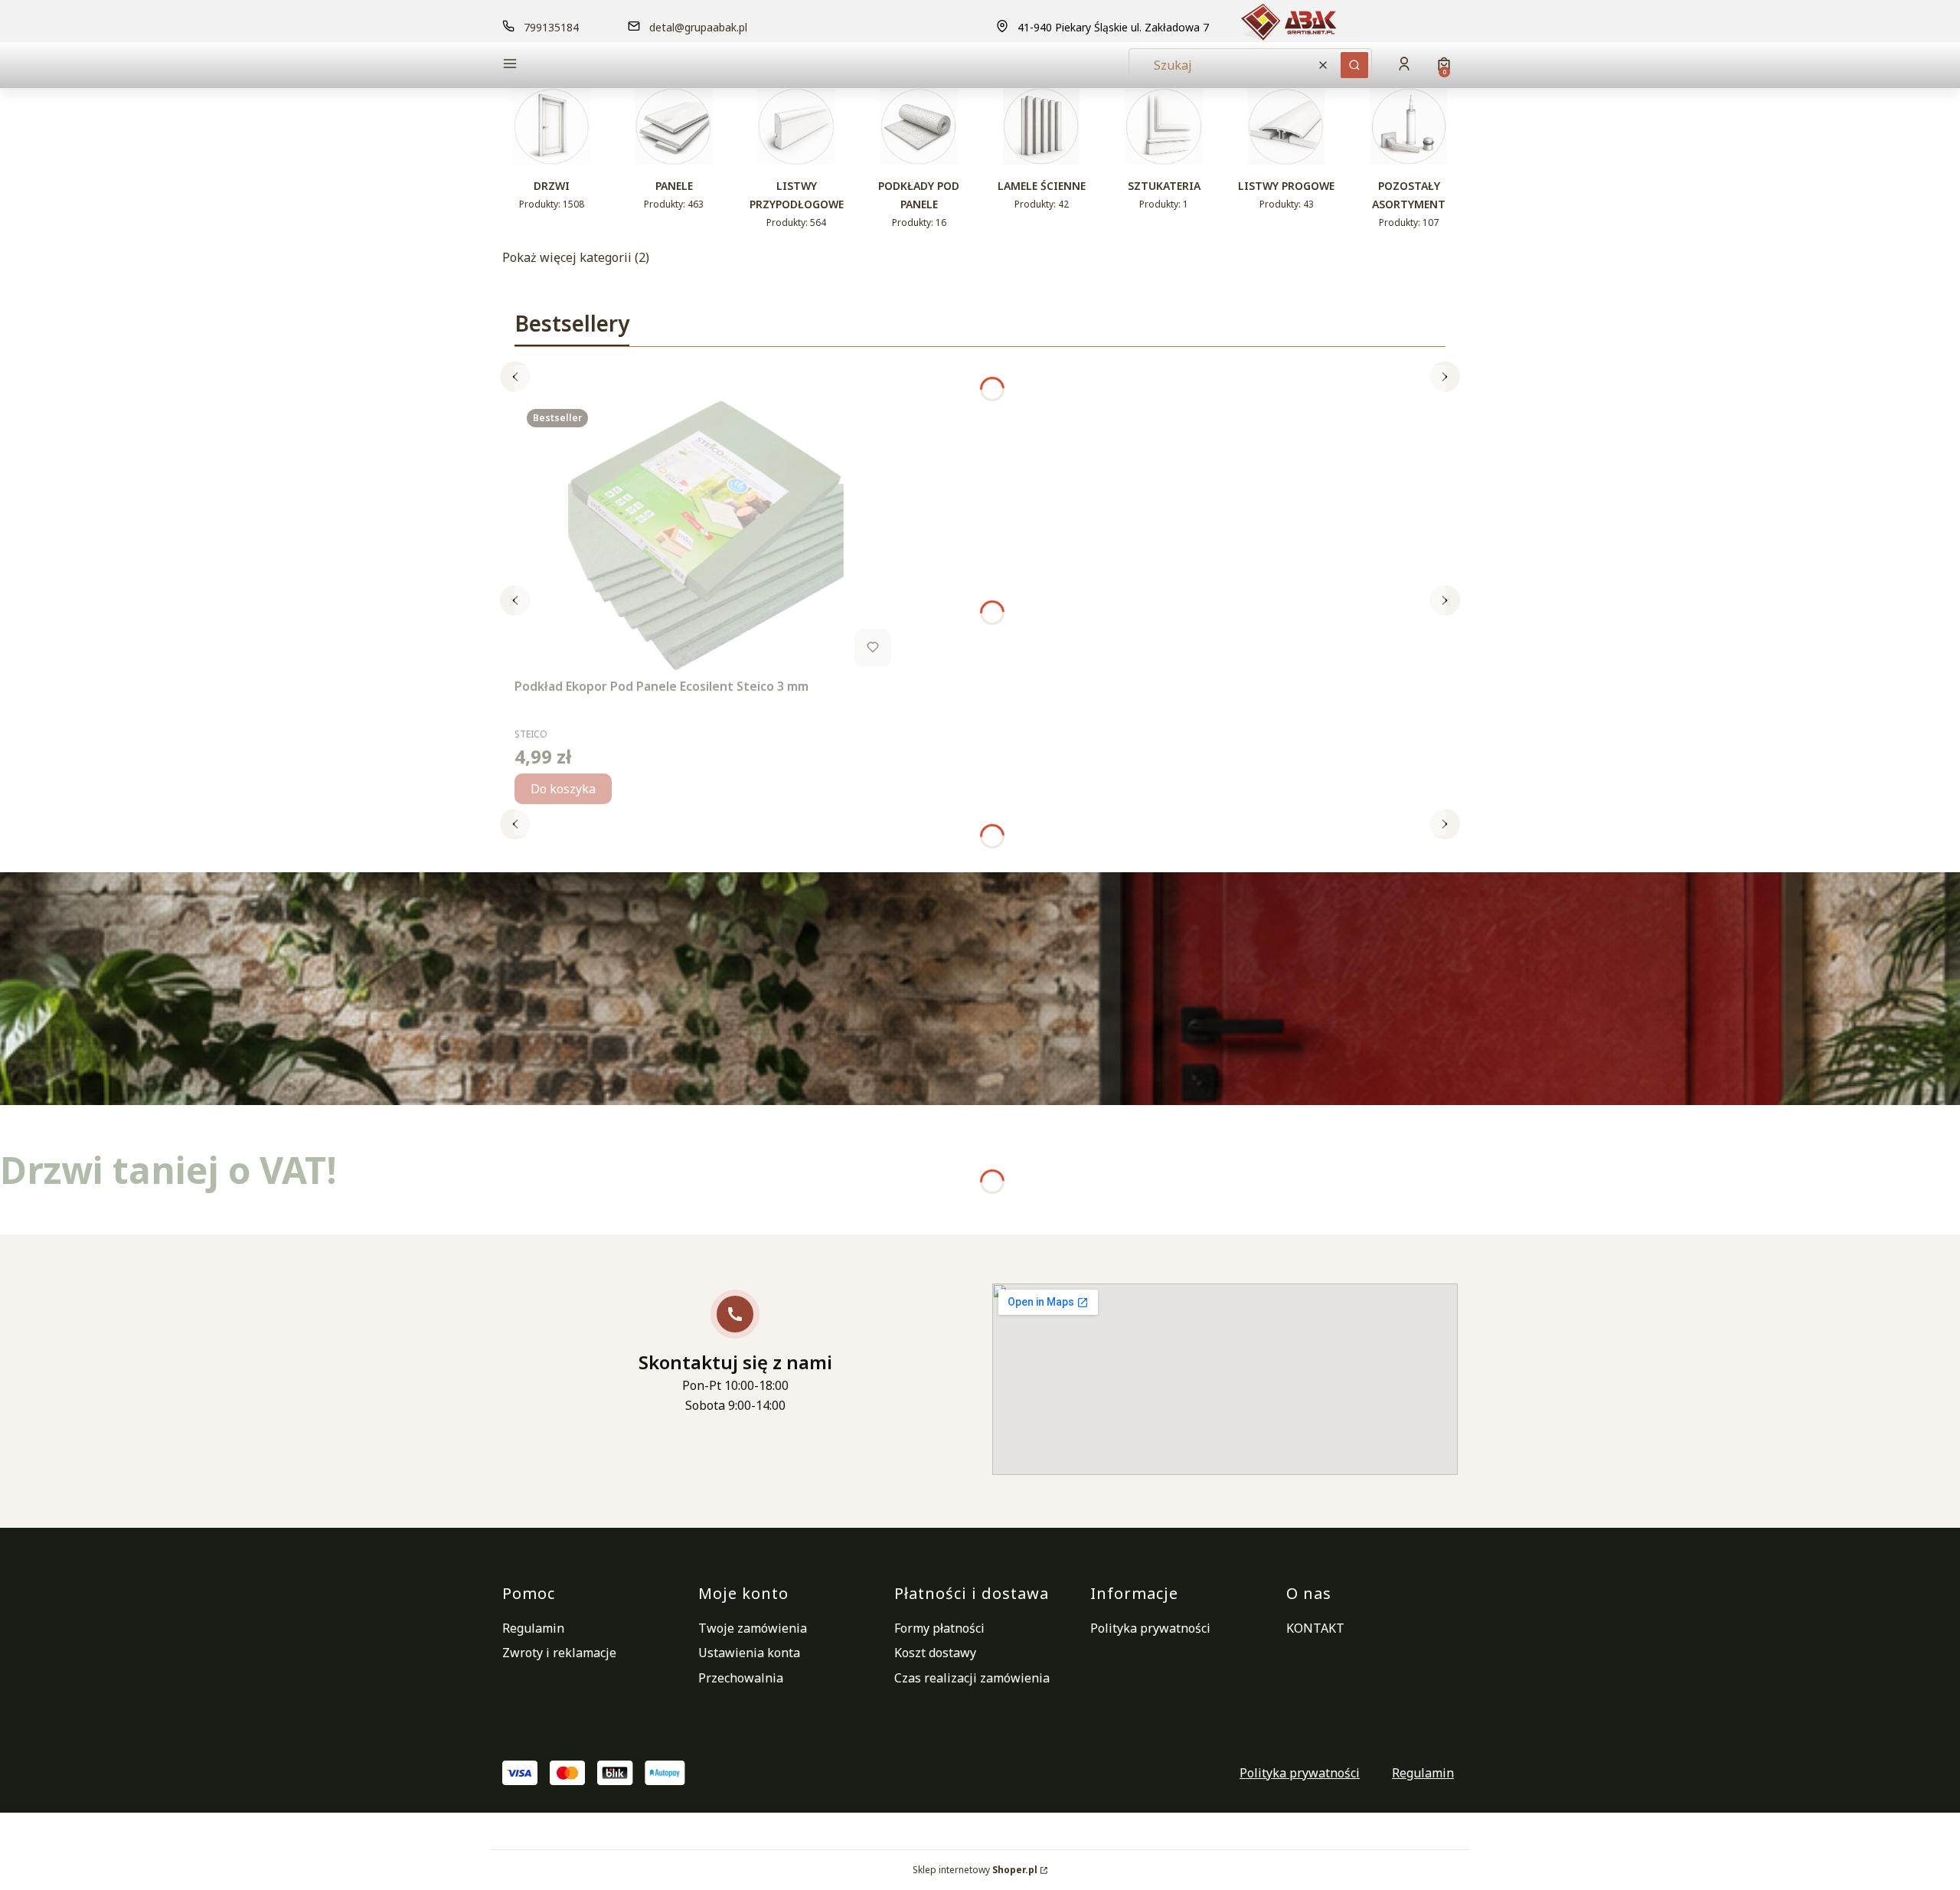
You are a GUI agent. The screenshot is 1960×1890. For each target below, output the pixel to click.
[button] (616, 65)
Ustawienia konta (749, 1653)
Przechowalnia (741, 1678)
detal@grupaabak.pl (698, 27)
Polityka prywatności (1150, 1628)
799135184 (551, 27)
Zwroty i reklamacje (559, 1653)
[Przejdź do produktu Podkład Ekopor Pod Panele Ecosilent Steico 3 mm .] (706, 535)
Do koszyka (563, 789)
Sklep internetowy (975, 1870)
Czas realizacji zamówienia (972, 1678)
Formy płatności (939, 1628)
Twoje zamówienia (753, 1628)
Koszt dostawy (935, 1653)
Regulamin (533, 1628)
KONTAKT (1315, 1628)
